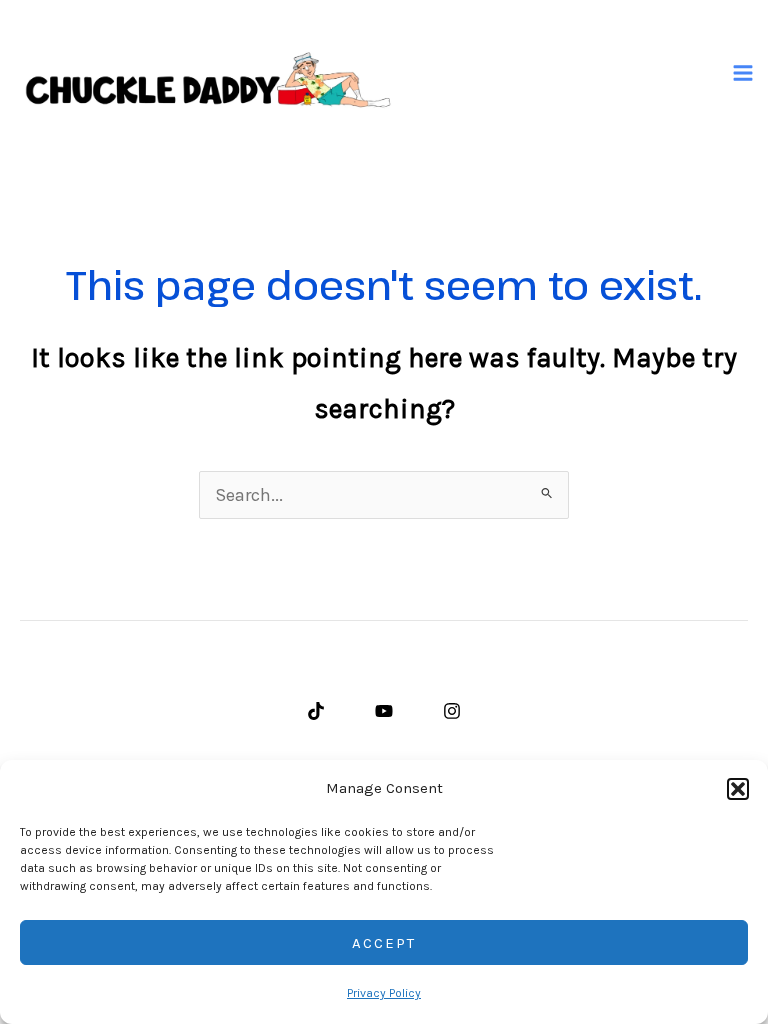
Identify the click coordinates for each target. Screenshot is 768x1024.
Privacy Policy (384, 993)
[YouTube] (384, 711)
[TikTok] (316, 711)
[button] (738, 789)
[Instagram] (452, 711)
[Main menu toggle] (743, 73)
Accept (384, 943)
